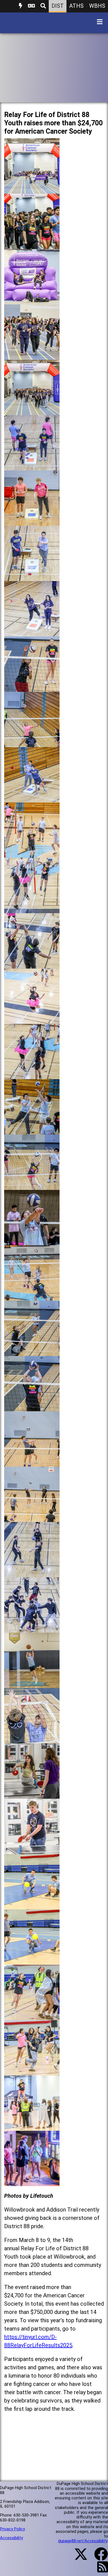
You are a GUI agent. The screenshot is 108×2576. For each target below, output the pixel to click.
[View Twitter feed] (78, 2557)
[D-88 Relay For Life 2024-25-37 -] (32, 2182)
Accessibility (11, 2538)
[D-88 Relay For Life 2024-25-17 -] (32, 1075)
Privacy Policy (12, 2529)
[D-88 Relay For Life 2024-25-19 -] (32, 1186)
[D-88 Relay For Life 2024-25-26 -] (32, 1573)
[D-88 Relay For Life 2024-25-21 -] (32, 1296)
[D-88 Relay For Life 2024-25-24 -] (32, 1462)
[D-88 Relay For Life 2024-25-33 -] (32, 1960)
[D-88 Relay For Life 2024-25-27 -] (32, 1628)
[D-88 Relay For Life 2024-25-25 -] (32, 1518)
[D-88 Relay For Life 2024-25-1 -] (32, 189)
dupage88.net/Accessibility (83, 2541)
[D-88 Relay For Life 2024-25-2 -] (32, 245)
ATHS (76, 6)
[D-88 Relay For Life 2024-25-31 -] (32, 1850)
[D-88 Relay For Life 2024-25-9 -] (32, 632)
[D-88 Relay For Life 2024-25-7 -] (32, 521)
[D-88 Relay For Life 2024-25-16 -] (32, 1020)
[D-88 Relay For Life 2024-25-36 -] (32, 2126)
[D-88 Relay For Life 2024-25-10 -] (32, 688)
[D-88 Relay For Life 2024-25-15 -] (32, 964)
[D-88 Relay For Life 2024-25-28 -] (32, 1684)
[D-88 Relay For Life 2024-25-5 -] (32, 411)
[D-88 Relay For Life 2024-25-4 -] (32, 355)
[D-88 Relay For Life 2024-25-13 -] (32, 854)
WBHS (97, 6)
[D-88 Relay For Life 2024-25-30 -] (32, 1794)
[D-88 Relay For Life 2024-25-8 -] (32, 577)
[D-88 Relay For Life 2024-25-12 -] (32, 798)
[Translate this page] (31, 6)
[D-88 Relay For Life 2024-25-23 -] (32, 1407)
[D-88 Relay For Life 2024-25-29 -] (32, 1739)
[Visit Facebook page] (98, 2557)
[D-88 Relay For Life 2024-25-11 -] (32, 743)
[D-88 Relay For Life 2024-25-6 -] (32, 466)
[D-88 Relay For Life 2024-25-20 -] (32, 1241)
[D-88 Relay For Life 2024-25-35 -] (32, 2071)
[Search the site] (43, 6)
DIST (58, 6)
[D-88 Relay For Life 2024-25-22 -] (32, 1352)
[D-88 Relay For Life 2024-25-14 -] (32, 909)
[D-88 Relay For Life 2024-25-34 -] (32, 2016)
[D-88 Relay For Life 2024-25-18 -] (32, 1130)
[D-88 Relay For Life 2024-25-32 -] (32, 1905)
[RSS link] (100, 2570)
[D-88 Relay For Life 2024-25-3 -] (32, 300)
